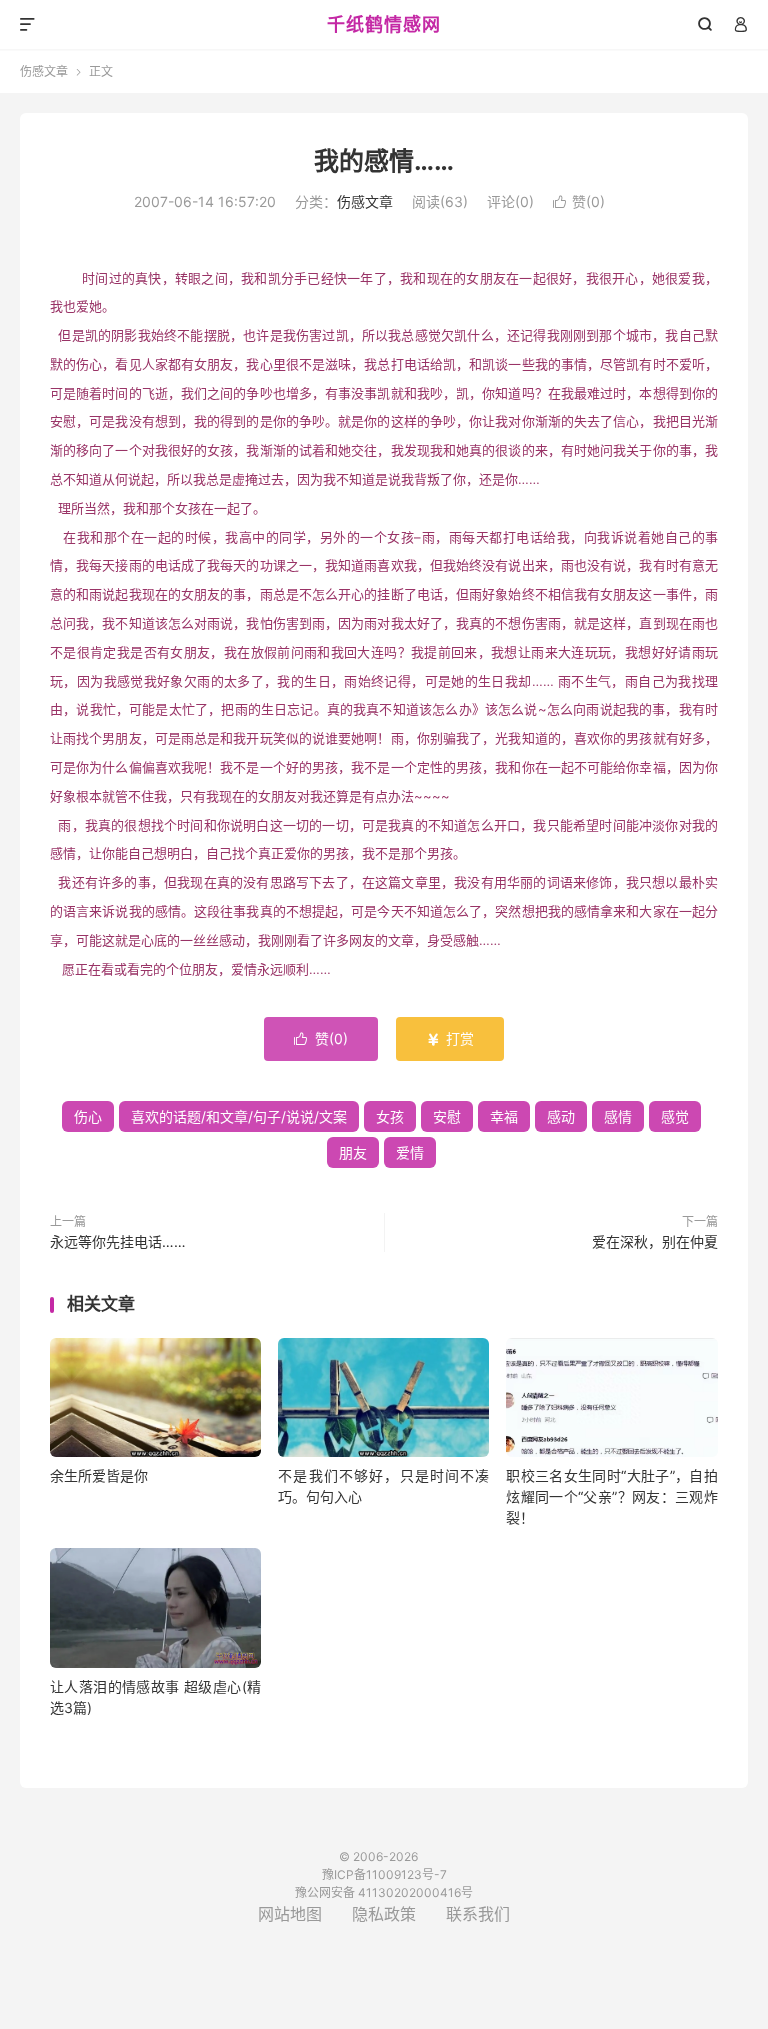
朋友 (353, 1152)
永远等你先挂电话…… (118, 1241)
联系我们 (478, 1914)
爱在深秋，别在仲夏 (655, 1241)
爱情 (410, 1152)
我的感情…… (384, 161)
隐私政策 (384, 1914)
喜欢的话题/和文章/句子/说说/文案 (239, 1116)
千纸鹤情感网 (384, 24)
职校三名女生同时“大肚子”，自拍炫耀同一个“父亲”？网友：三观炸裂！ (611, 1496)
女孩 (390, 1116)
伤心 (88, 1116)
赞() (579, 201)
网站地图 (290, 1914)
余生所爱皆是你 (99, 1475)
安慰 (447, 1116)
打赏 (450, 1038)
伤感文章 (44, 71)
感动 (561, 1116)
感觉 (675, 1116)
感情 (618, 1116)
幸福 (504, 1116)
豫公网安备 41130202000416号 (384, 1892)
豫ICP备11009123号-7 (384, 1874)
